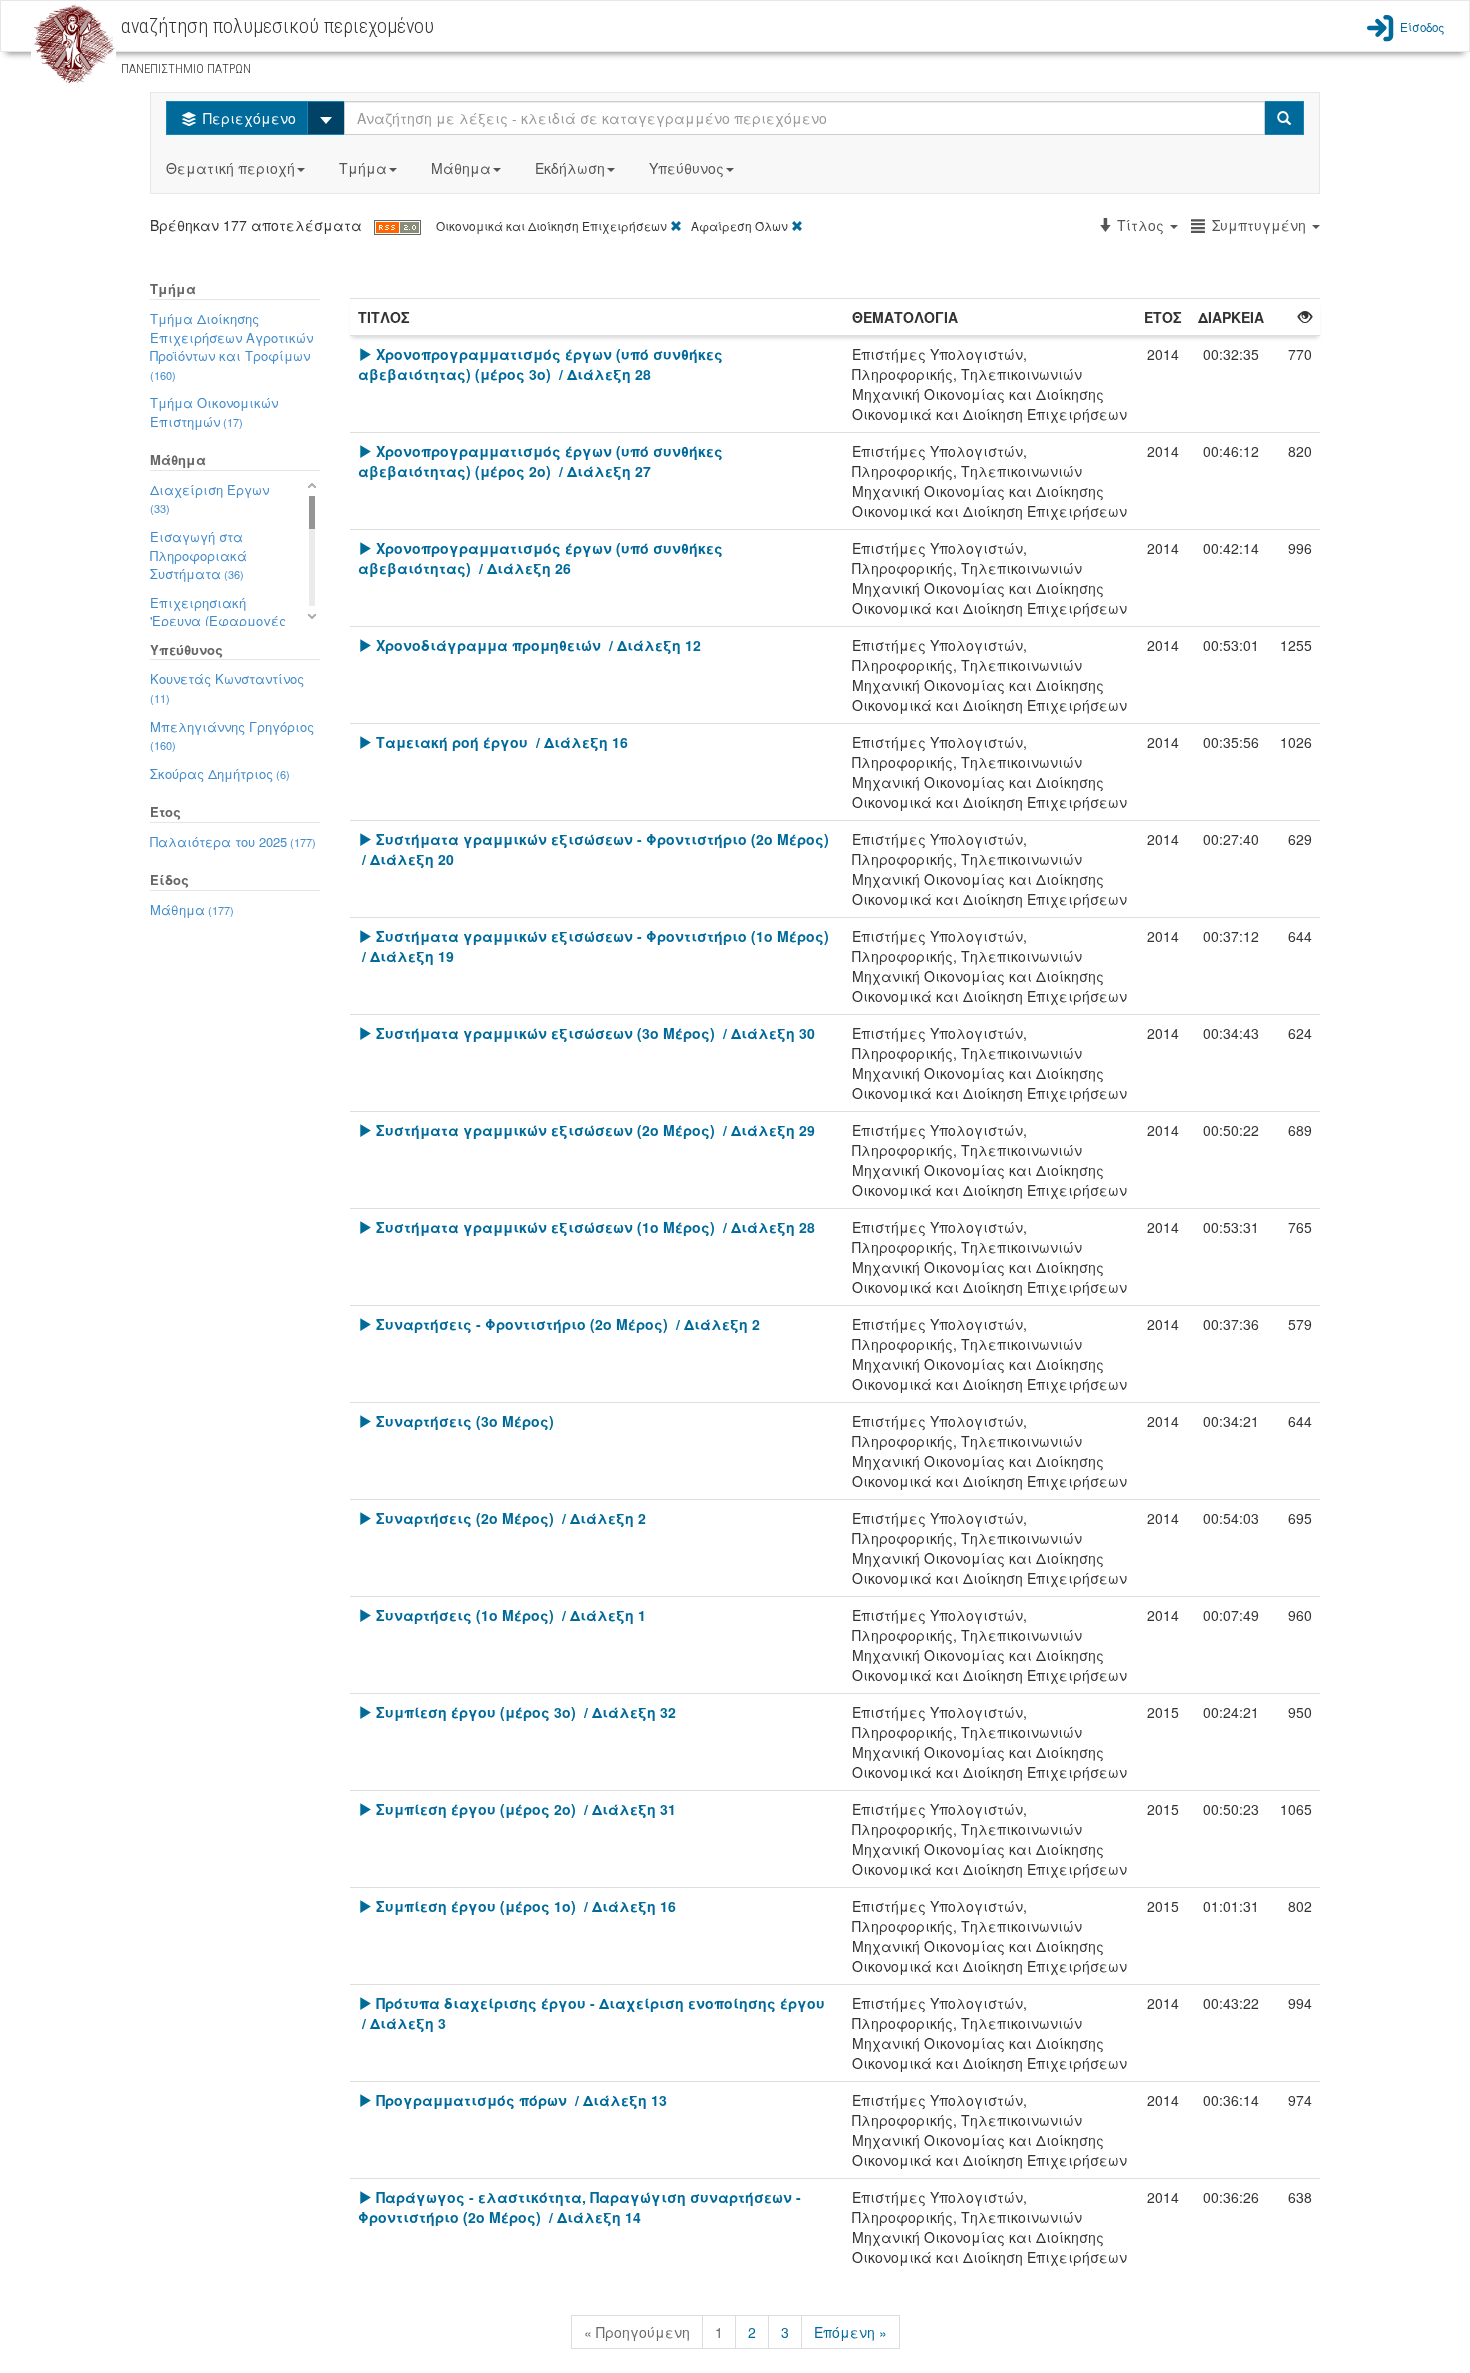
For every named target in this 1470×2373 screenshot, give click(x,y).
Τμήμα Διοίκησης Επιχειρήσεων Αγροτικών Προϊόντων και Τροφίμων (231, 346)
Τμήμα (363, 168)
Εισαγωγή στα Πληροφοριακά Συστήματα (198, 555)
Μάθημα (461, 168)
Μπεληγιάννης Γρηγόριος (232, 735)
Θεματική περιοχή (230, 168)
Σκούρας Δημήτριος (220, 773)
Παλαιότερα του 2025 (233, 841)
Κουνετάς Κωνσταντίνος (227, 687)
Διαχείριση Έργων (209, 498)
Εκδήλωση (570, 168)
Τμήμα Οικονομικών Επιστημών (214, 412)
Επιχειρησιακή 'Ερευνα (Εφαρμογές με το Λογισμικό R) (218, 621)
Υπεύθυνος (686, 168)
